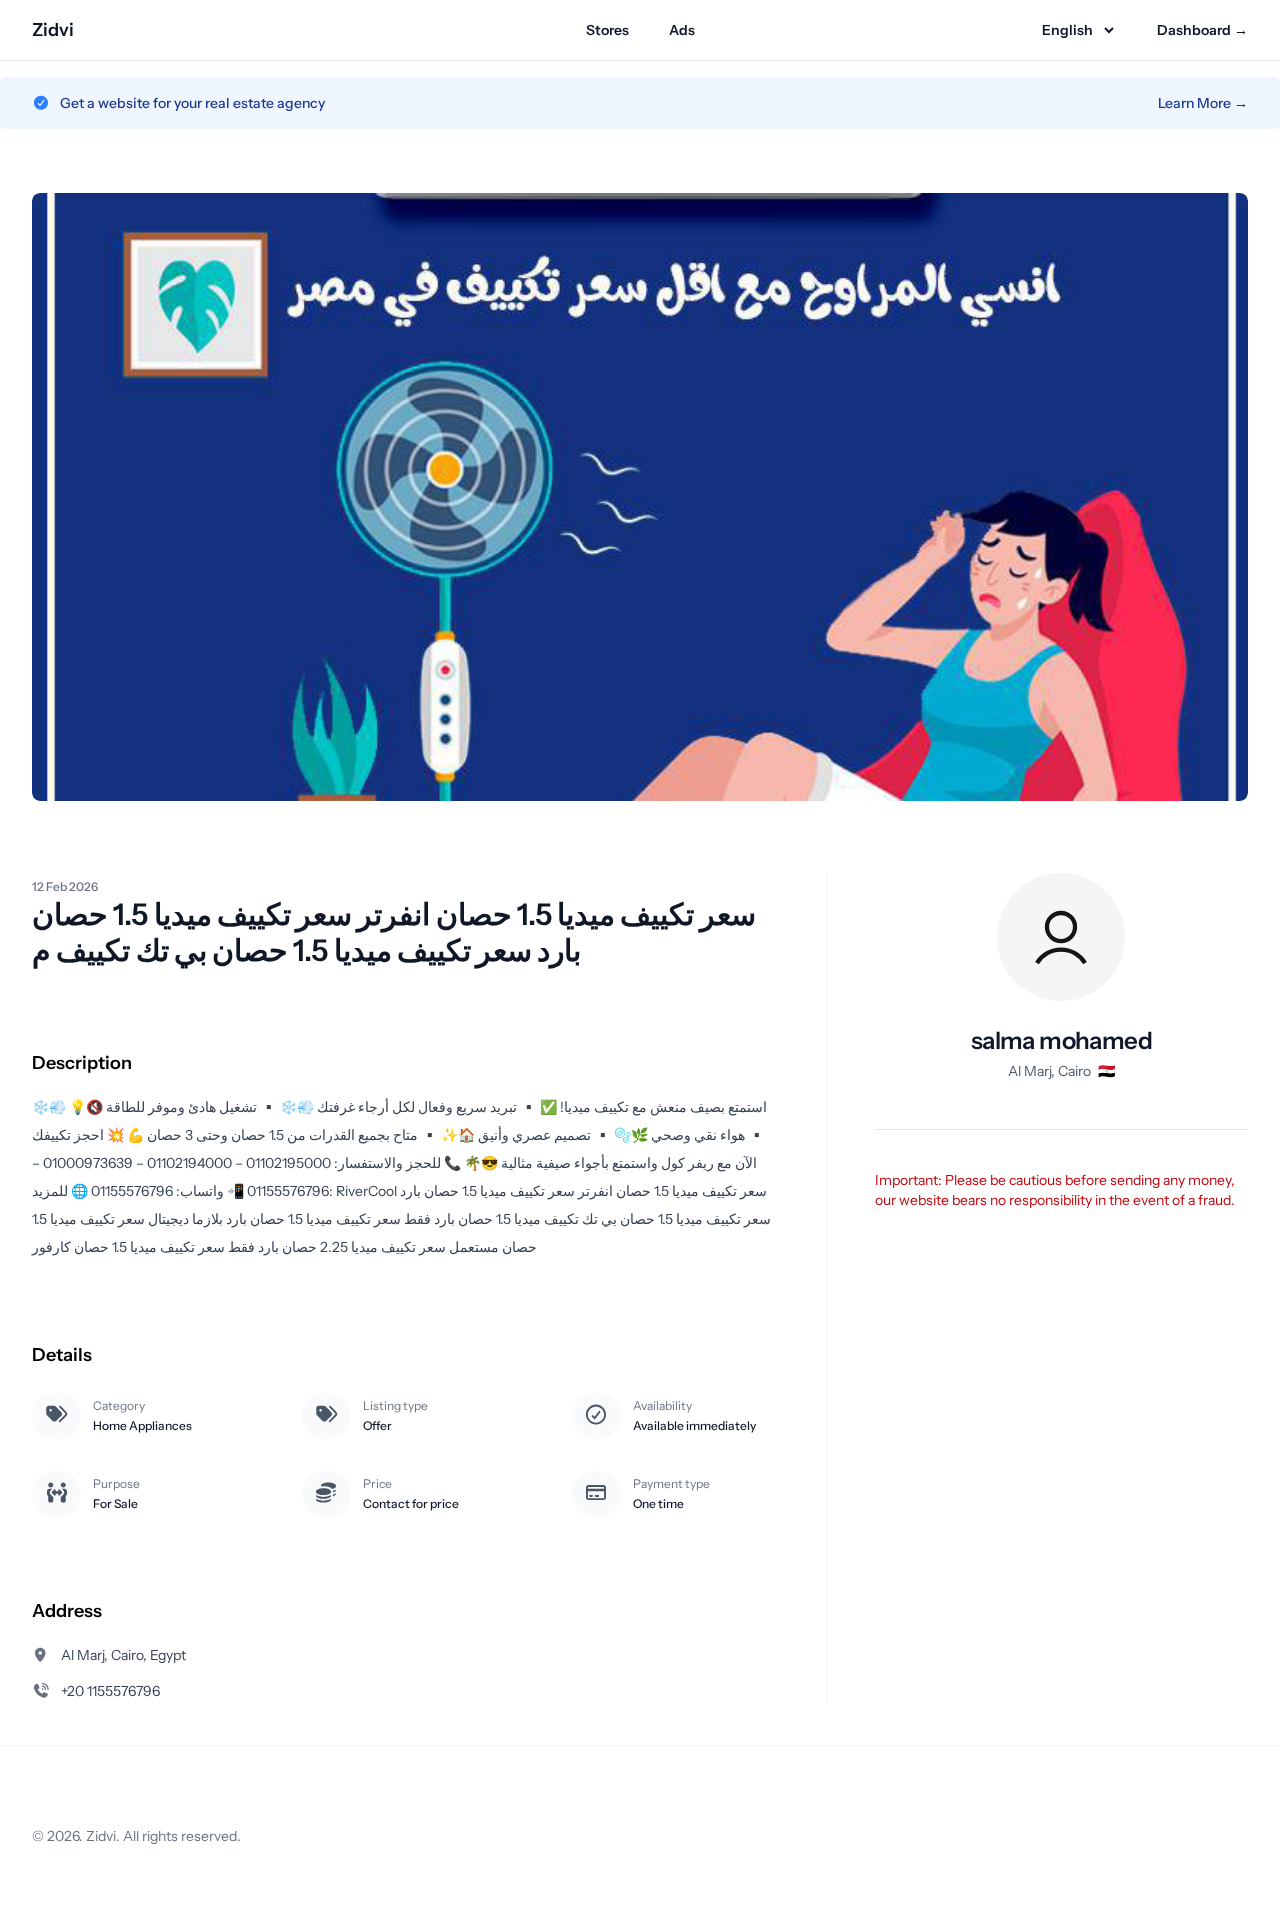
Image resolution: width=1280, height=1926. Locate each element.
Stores (607, 30)
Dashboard (1202, 30)
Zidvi (53, 30)
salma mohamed (1061, 1040)
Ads (682, 30)
